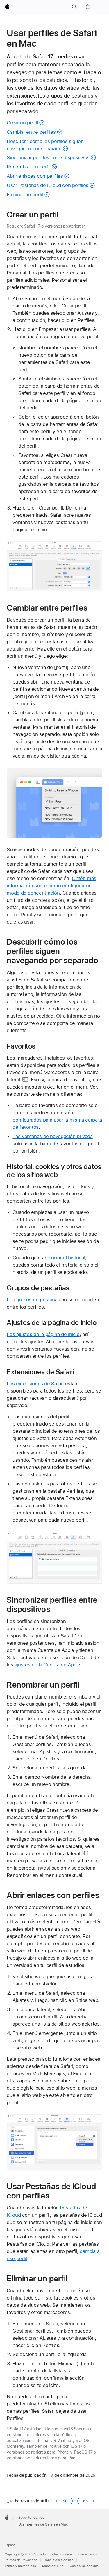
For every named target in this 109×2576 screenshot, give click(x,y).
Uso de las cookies (84, 2566)
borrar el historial (67, 1258)
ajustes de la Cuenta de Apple (47, 1665)
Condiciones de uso (59, 2560)
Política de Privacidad (21, 2560)
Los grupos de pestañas (33, 1300)
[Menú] (102, 7)
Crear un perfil (22, 123)
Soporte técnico (31, 2518)
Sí (64, 2501)
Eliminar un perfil (25, 195)
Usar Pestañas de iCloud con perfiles (48, 185)
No (85, 2501)
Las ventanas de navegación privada (52, 1136)
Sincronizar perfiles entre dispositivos (48, 157)
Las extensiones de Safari (35, 1384)
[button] (74, 7)
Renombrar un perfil (28, 167)
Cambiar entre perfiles (31, 132)
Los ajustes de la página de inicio (43, 1334)
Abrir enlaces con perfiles (35, 176)
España (10, 2545)
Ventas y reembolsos (20, 2566)
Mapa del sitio (53, 2566)
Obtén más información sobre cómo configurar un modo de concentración (51, 886)
